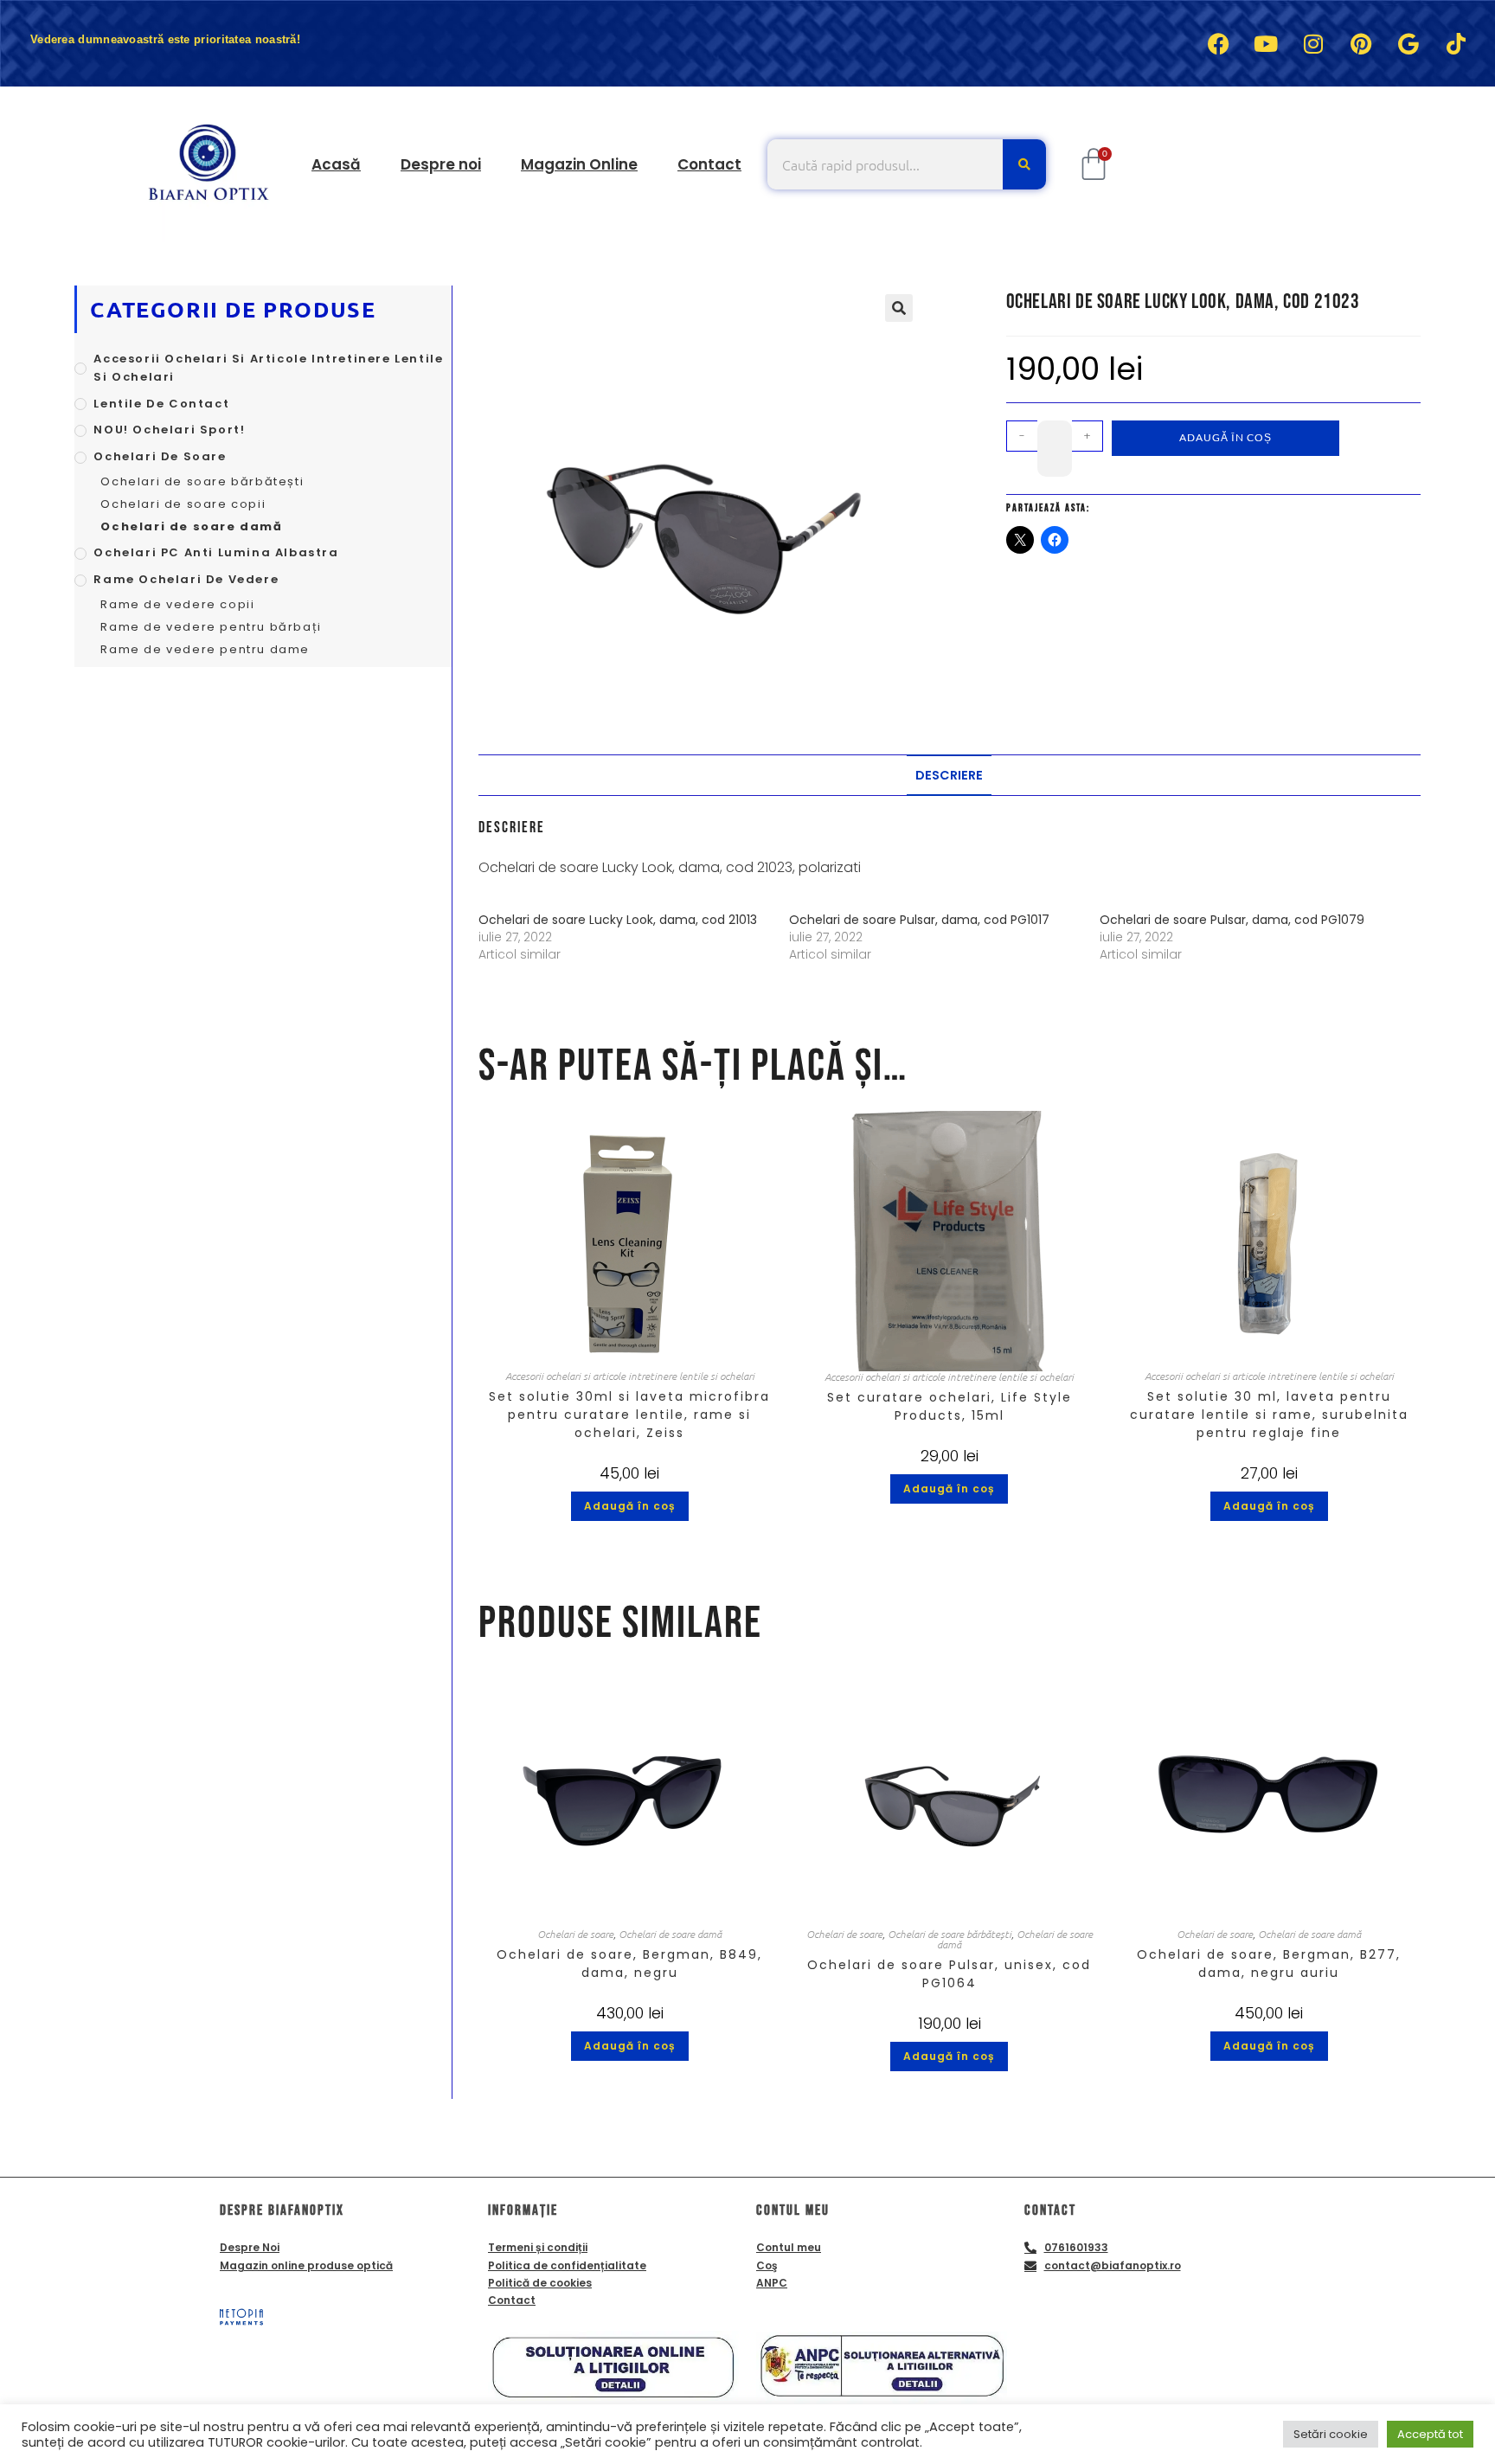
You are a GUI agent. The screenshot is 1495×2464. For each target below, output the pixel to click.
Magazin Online (579, 164)
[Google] (1408, 43)
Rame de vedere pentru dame (205, 649)
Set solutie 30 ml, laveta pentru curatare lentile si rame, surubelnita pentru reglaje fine (1269, 1415)
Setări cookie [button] (1331, 2434)
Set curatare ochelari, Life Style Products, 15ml (950, 1406)
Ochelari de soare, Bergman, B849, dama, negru (629, 1963)
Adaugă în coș (1226, 437)
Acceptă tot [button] (1430, 2434)
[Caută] (1024, 164)
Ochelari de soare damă (670, 1934)
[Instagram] (1313, 43)
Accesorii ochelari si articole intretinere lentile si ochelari (630, 1376)
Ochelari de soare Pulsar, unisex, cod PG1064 (949, 1974)
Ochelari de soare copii (183, 504)
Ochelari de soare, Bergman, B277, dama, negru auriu (1269, 1963)
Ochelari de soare (575, 1934)
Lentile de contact (161, 404)
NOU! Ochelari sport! (169, 430)
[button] (899, 308)
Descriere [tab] (949, 775)
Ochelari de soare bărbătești (950, 1934)
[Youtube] (1266, 43)
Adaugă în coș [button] (630, 1506)
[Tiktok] (1456, 43)
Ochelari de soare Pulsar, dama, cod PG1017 (919, 920)
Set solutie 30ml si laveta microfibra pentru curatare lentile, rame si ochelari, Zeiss (629, 1415)
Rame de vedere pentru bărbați (211, 627)
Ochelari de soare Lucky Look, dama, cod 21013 (618, 920)
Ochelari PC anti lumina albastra (216, 552)
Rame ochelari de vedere (186, 579)
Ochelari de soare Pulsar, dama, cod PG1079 (1232, 920)
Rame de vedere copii (177, 604)
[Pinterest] (1361, 43)
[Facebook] (1218, 43)
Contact (709, 164)
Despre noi (441, 164)
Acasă (336, 164)
